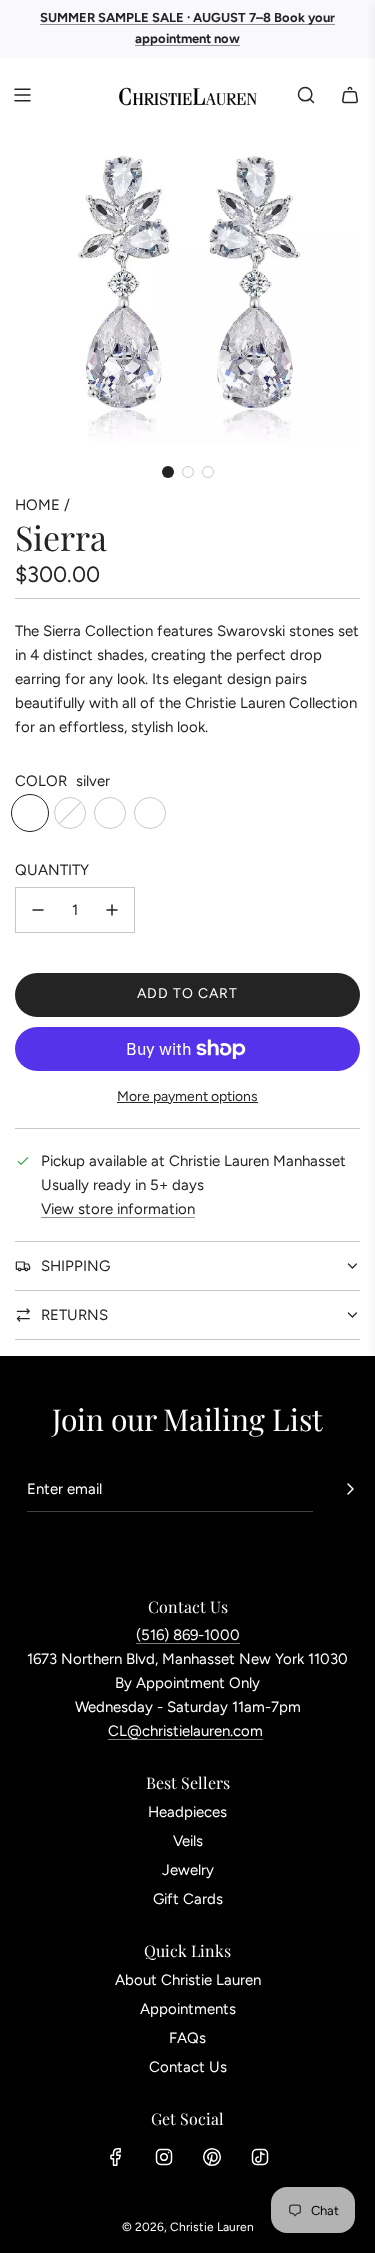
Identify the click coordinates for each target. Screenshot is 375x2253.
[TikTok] (260, 2157)
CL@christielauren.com (185, 1731)
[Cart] (350, 95)
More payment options (187, 1096)
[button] (168, 472)
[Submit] (350, 1489)
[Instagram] (164, 2157)
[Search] (306, 95)
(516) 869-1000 (188, 1635)
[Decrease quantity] (38, 910)
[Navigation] (22, 95)
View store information (118, 1209)
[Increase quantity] (112, 910)
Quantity (52, 870)
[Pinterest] (212, 2157)
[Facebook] (116, 2157)
